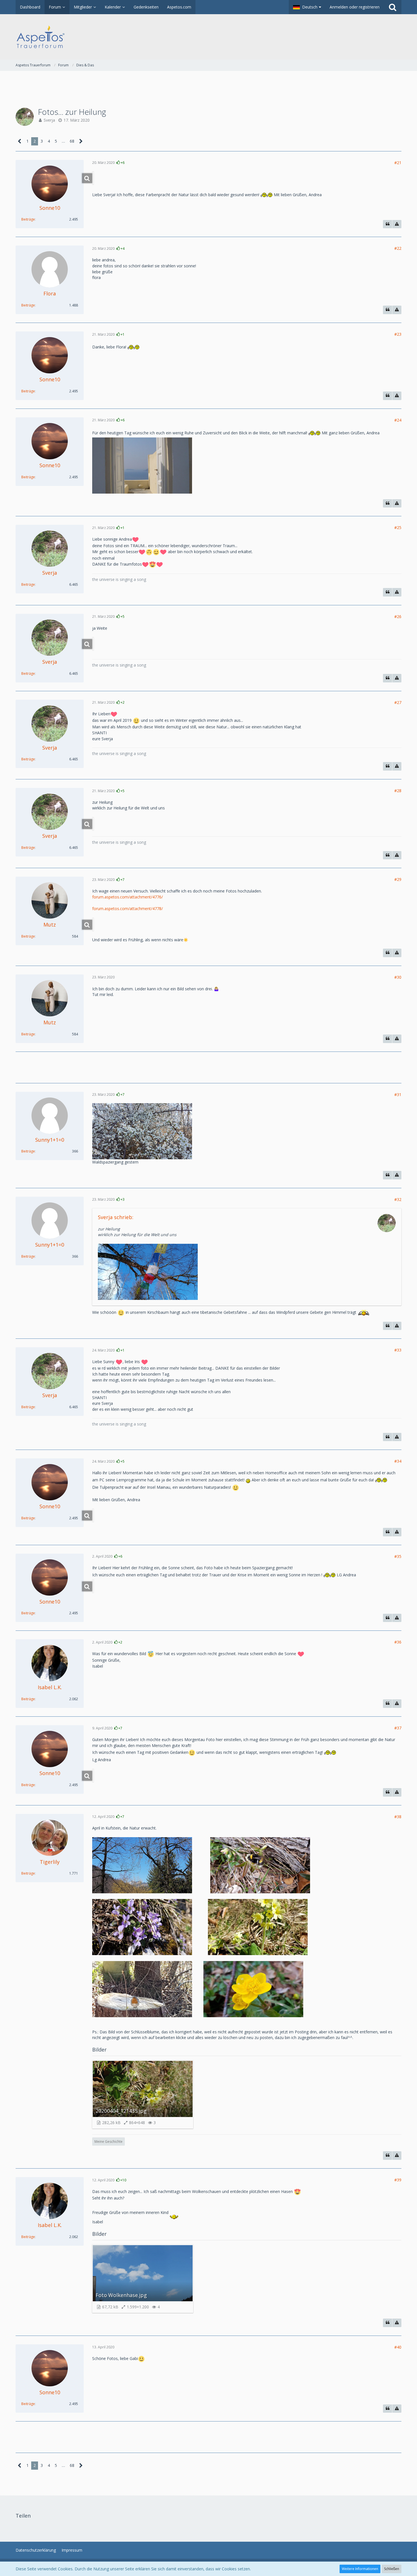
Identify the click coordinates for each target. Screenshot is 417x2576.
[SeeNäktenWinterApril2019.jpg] (93, 644)
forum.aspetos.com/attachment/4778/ (128, 909)
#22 (398, 248)
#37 (398, 1728)
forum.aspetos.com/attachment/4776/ (128, 897)
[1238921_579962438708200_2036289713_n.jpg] (93, 1776)
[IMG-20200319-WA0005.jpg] (93, 824)
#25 (398, 527)
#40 (398, 2347)
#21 (398, 163)
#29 (398, 879)
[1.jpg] (93, 1586)
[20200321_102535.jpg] (93, 925)
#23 (398, 334)
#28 (398, 791)
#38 (398, 1817)
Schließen (392, 2569)
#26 (398, 616)
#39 (398, 2180)
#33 (398, 1350)
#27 (398, 702)
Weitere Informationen (360, 2569)
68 (72, 141)
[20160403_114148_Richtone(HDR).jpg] (93, 178)
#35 (398, 1556)
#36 (398, 1642)
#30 (398, 977)
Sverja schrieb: (116, 1217)
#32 (398, 1199)
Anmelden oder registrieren (355, 7)
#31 (398, 1095)
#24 (398, 420)
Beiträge (28, 219)
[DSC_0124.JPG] (93, 1515)
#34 (398, 1461)
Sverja (49, 120)
